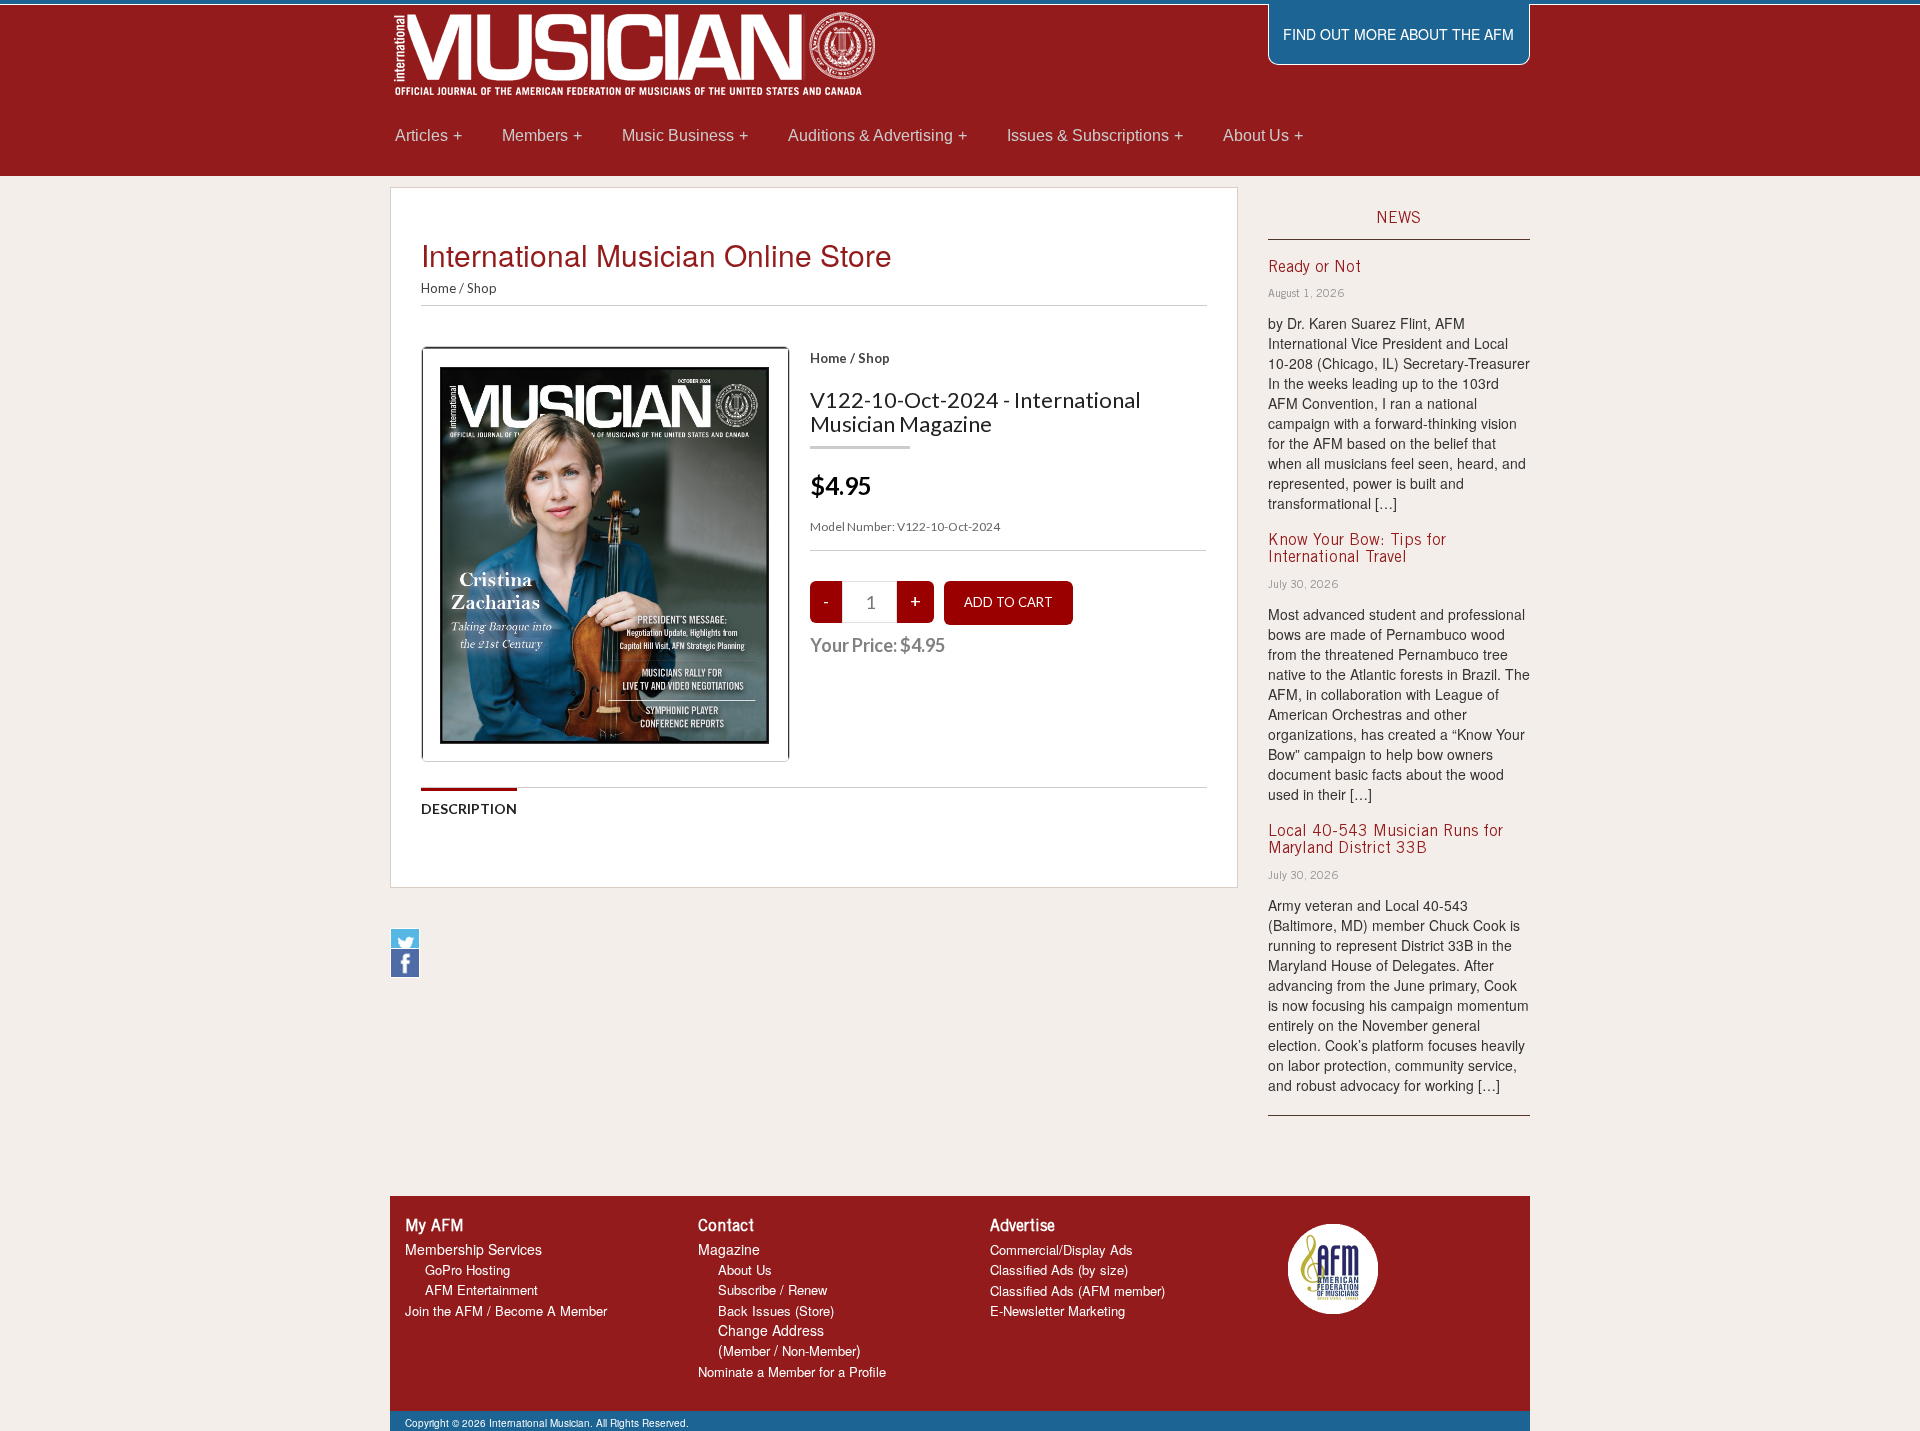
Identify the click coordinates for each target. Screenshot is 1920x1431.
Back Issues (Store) (776, 1310)
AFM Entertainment (481, 1289)
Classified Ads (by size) (1059, 1269)
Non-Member (819, 1350)
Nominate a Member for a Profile (792, 1371)
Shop (482, 288)
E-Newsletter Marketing (1057, 1310)
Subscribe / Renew (772, 1289)
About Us (745, 1269)
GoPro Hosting (467, 1269)
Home (438, 288)
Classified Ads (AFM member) (1077, 1290)
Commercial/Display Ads (1061, 1249)
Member (746, 1350)
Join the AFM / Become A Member (506, 1310)
